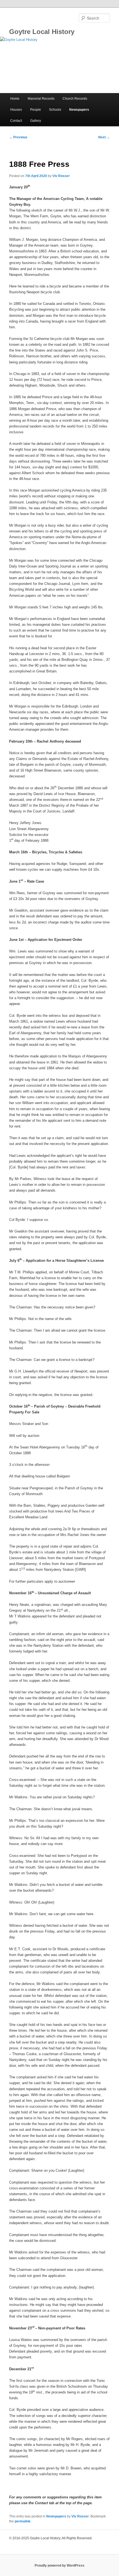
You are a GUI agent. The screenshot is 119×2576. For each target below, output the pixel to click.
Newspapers (79, 110)
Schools (55, 110)
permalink (23, 2521)
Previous (18, 137)
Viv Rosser (61, 176)
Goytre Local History (42, 32)
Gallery (36, 121)
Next (104, 137)
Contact (16, 121)
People (36, 110)
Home (15, 99)
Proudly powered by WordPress (59, 2566)
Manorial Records (41, 99)
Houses (16, 110)
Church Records (75, 99)
